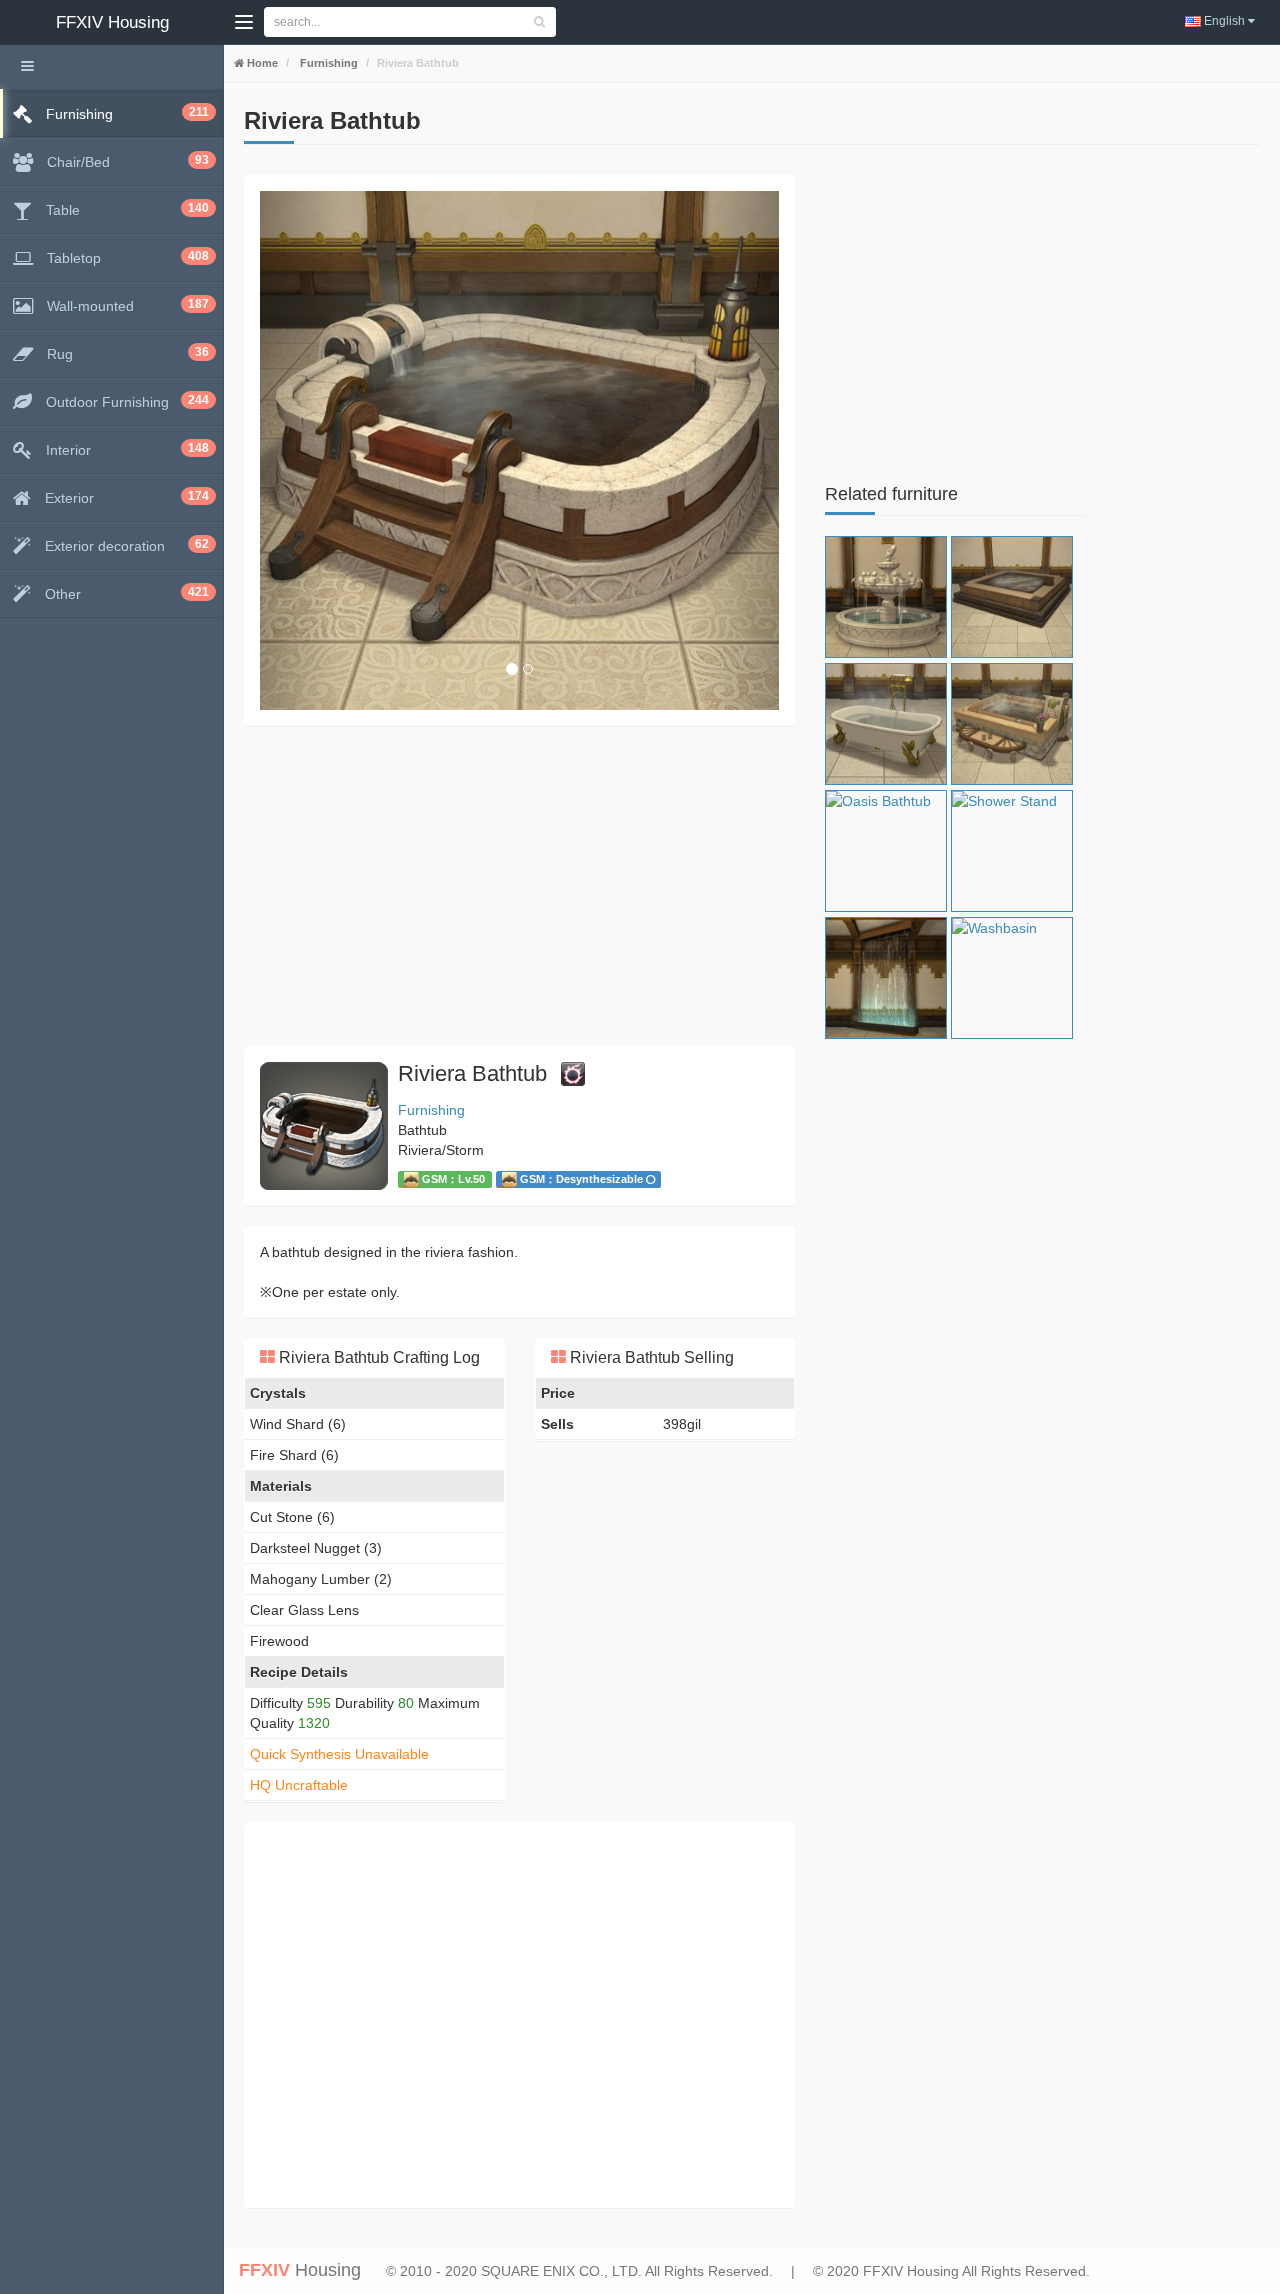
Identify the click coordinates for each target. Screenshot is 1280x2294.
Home (261, 63)
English (1224, 21)
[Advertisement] (519, 886)
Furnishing (327, 63)
